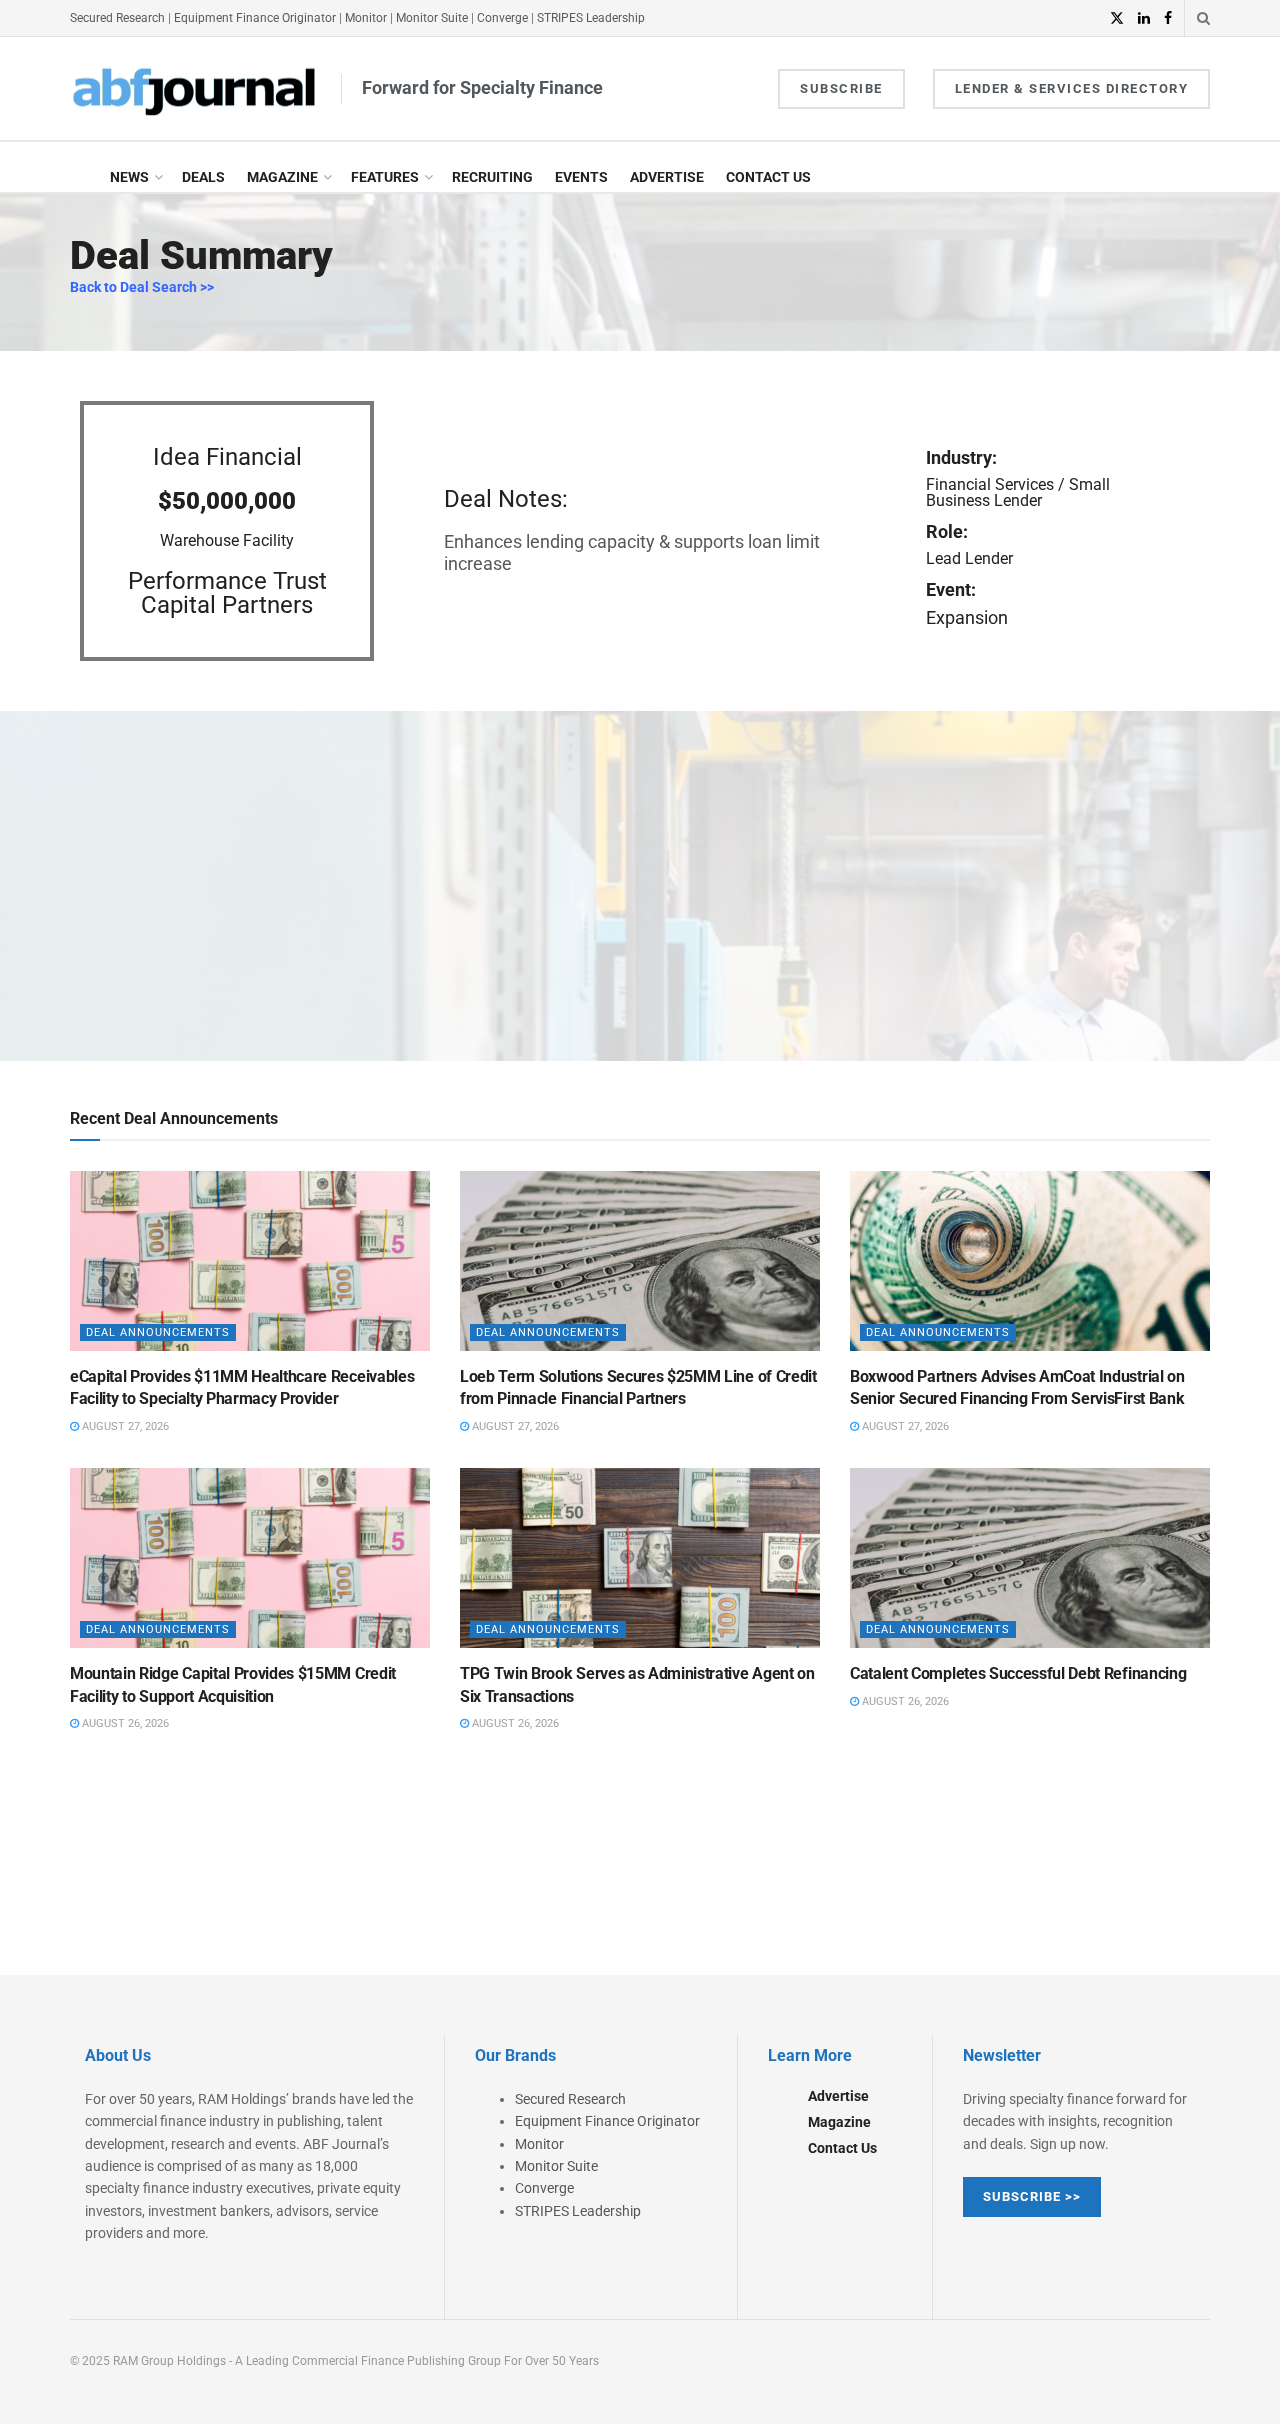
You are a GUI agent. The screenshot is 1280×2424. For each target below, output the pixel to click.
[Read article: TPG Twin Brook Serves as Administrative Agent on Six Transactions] (640, 1558)
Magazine (282, 177)
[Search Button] (1203, 18)
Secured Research (117, 18)
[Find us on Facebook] (1168, 18)
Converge (502, 18)
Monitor (366, 18)
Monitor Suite (432, 18)
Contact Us (768, 177)
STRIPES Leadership (591, 18)
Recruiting (492, 177)
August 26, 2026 (124, 1723)
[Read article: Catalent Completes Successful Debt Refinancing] (1030, 1558)
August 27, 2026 (124, 1426)
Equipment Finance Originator (255, 18)
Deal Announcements (158, 1332)
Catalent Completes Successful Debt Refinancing (1018, 1673)
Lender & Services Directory (1072, 88)
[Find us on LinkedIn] (1144, 18)
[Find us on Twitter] (1117, 18)
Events (581, 177)
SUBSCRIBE (841, 88)
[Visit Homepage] (195, 89)
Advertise (667, 177)
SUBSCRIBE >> (1032, 2196)
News (129, 177)
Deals (203, 177)
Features (385, 177)
